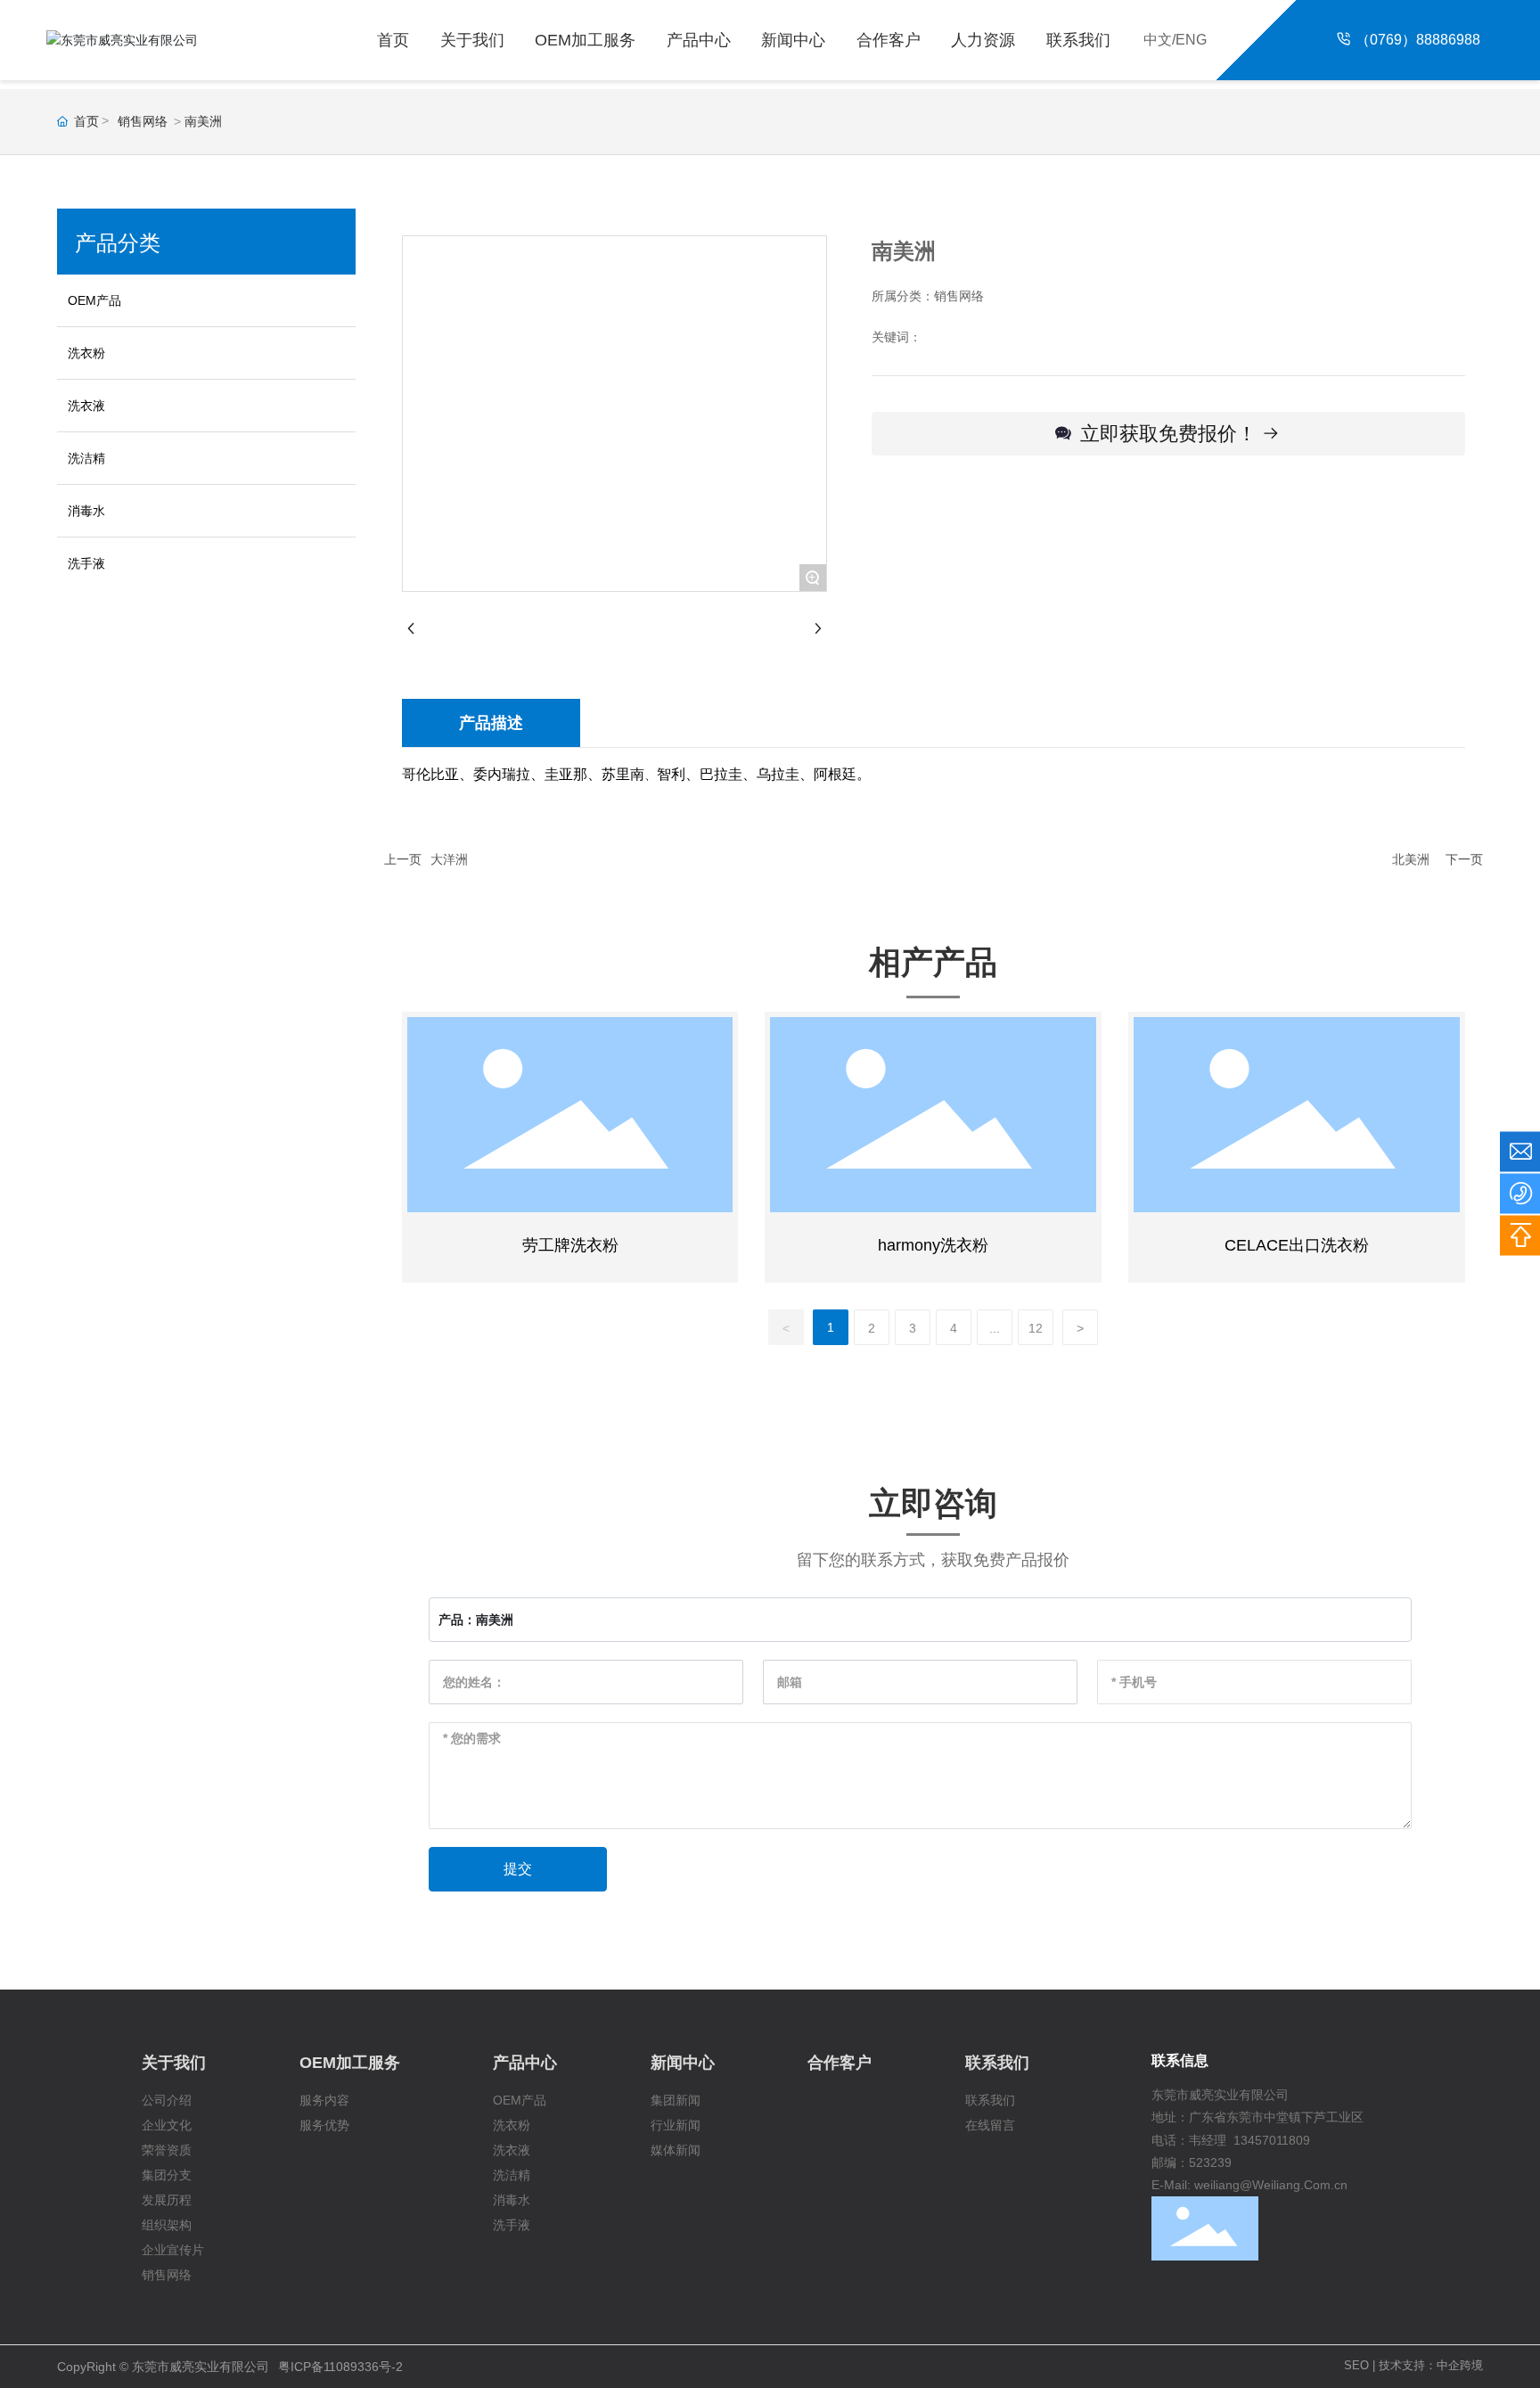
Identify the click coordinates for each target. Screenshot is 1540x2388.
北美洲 (1411, 859)
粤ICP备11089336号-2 (340, 2367)
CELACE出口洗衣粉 (1297, 1245)
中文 (1158, 40)
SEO (1356, 2365)
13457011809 (1272, 2140)
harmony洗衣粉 (933, 1245)
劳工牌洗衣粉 (570, 1245)
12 (1036, 1328)
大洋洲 (449, 859)
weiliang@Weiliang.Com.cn (1271, 2185)
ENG (1191, 40)
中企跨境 (1460, 2365)
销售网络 (143, 121)
